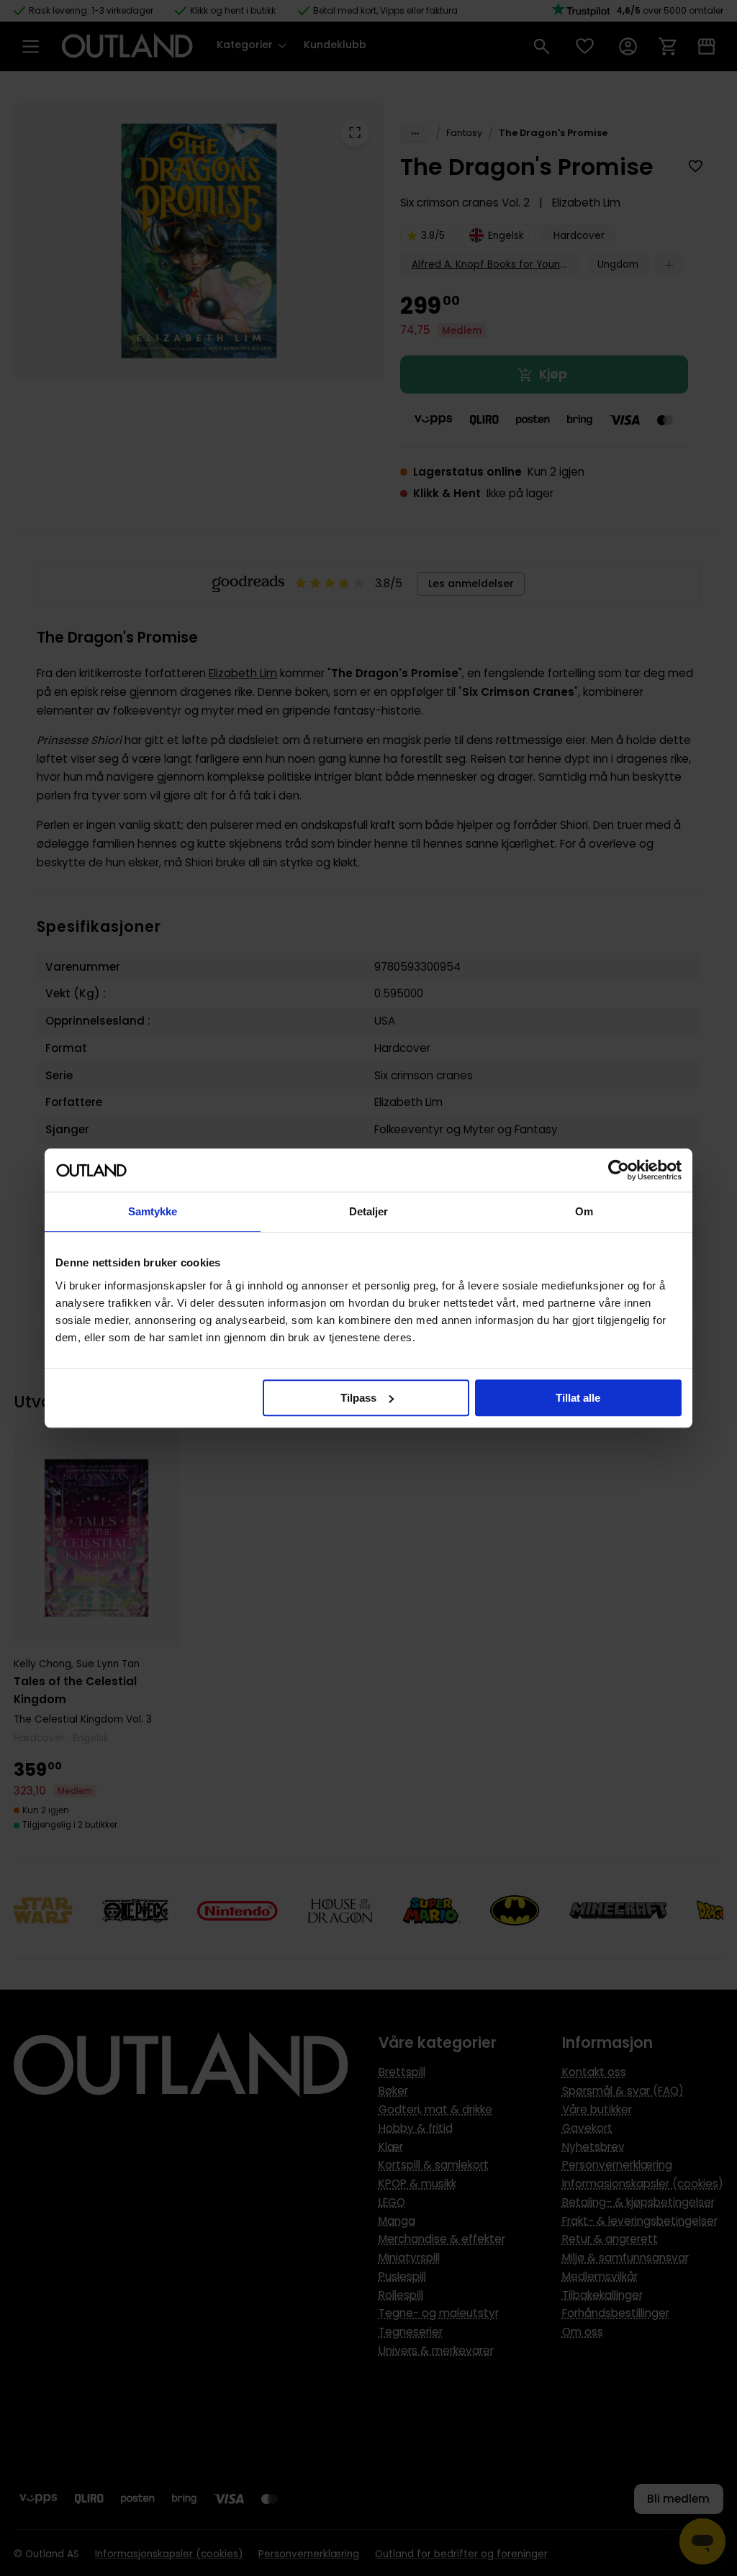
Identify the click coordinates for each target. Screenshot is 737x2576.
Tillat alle (578, 1398)
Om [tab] (584, 1211)
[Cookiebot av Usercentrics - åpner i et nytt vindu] (619, 1170)
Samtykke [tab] (153, 1211)
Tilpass (358, 1398)
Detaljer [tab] (369, 1211)
